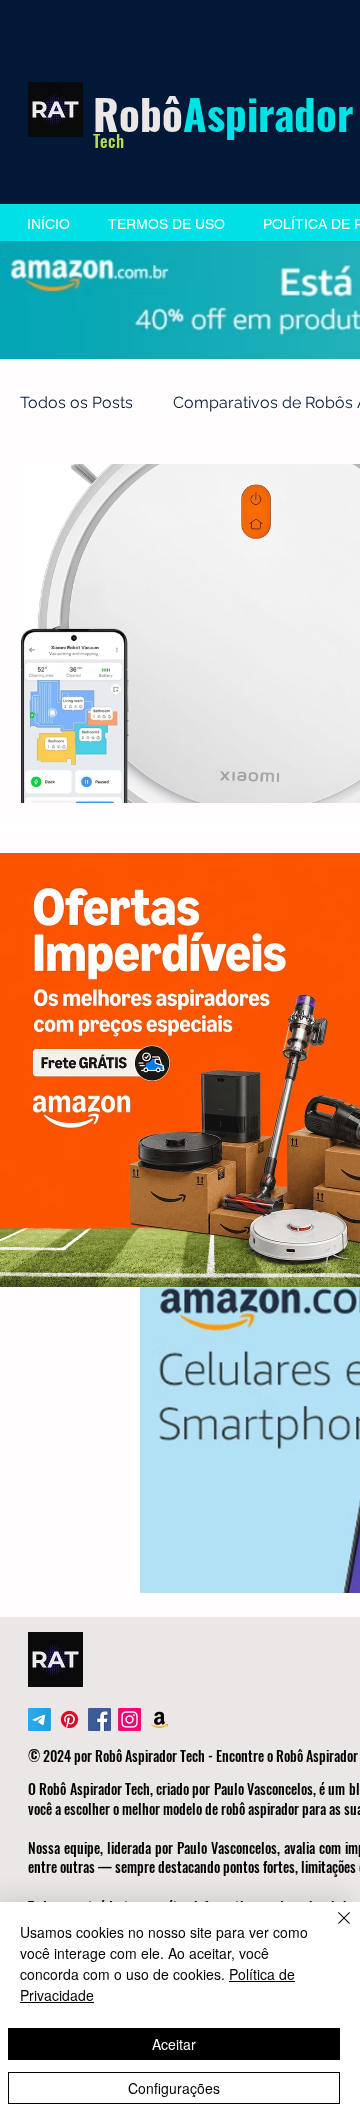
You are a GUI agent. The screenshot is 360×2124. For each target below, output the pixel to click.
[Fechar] (332, 1930)
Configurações (174, 2088)
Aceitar (174, 2044)
